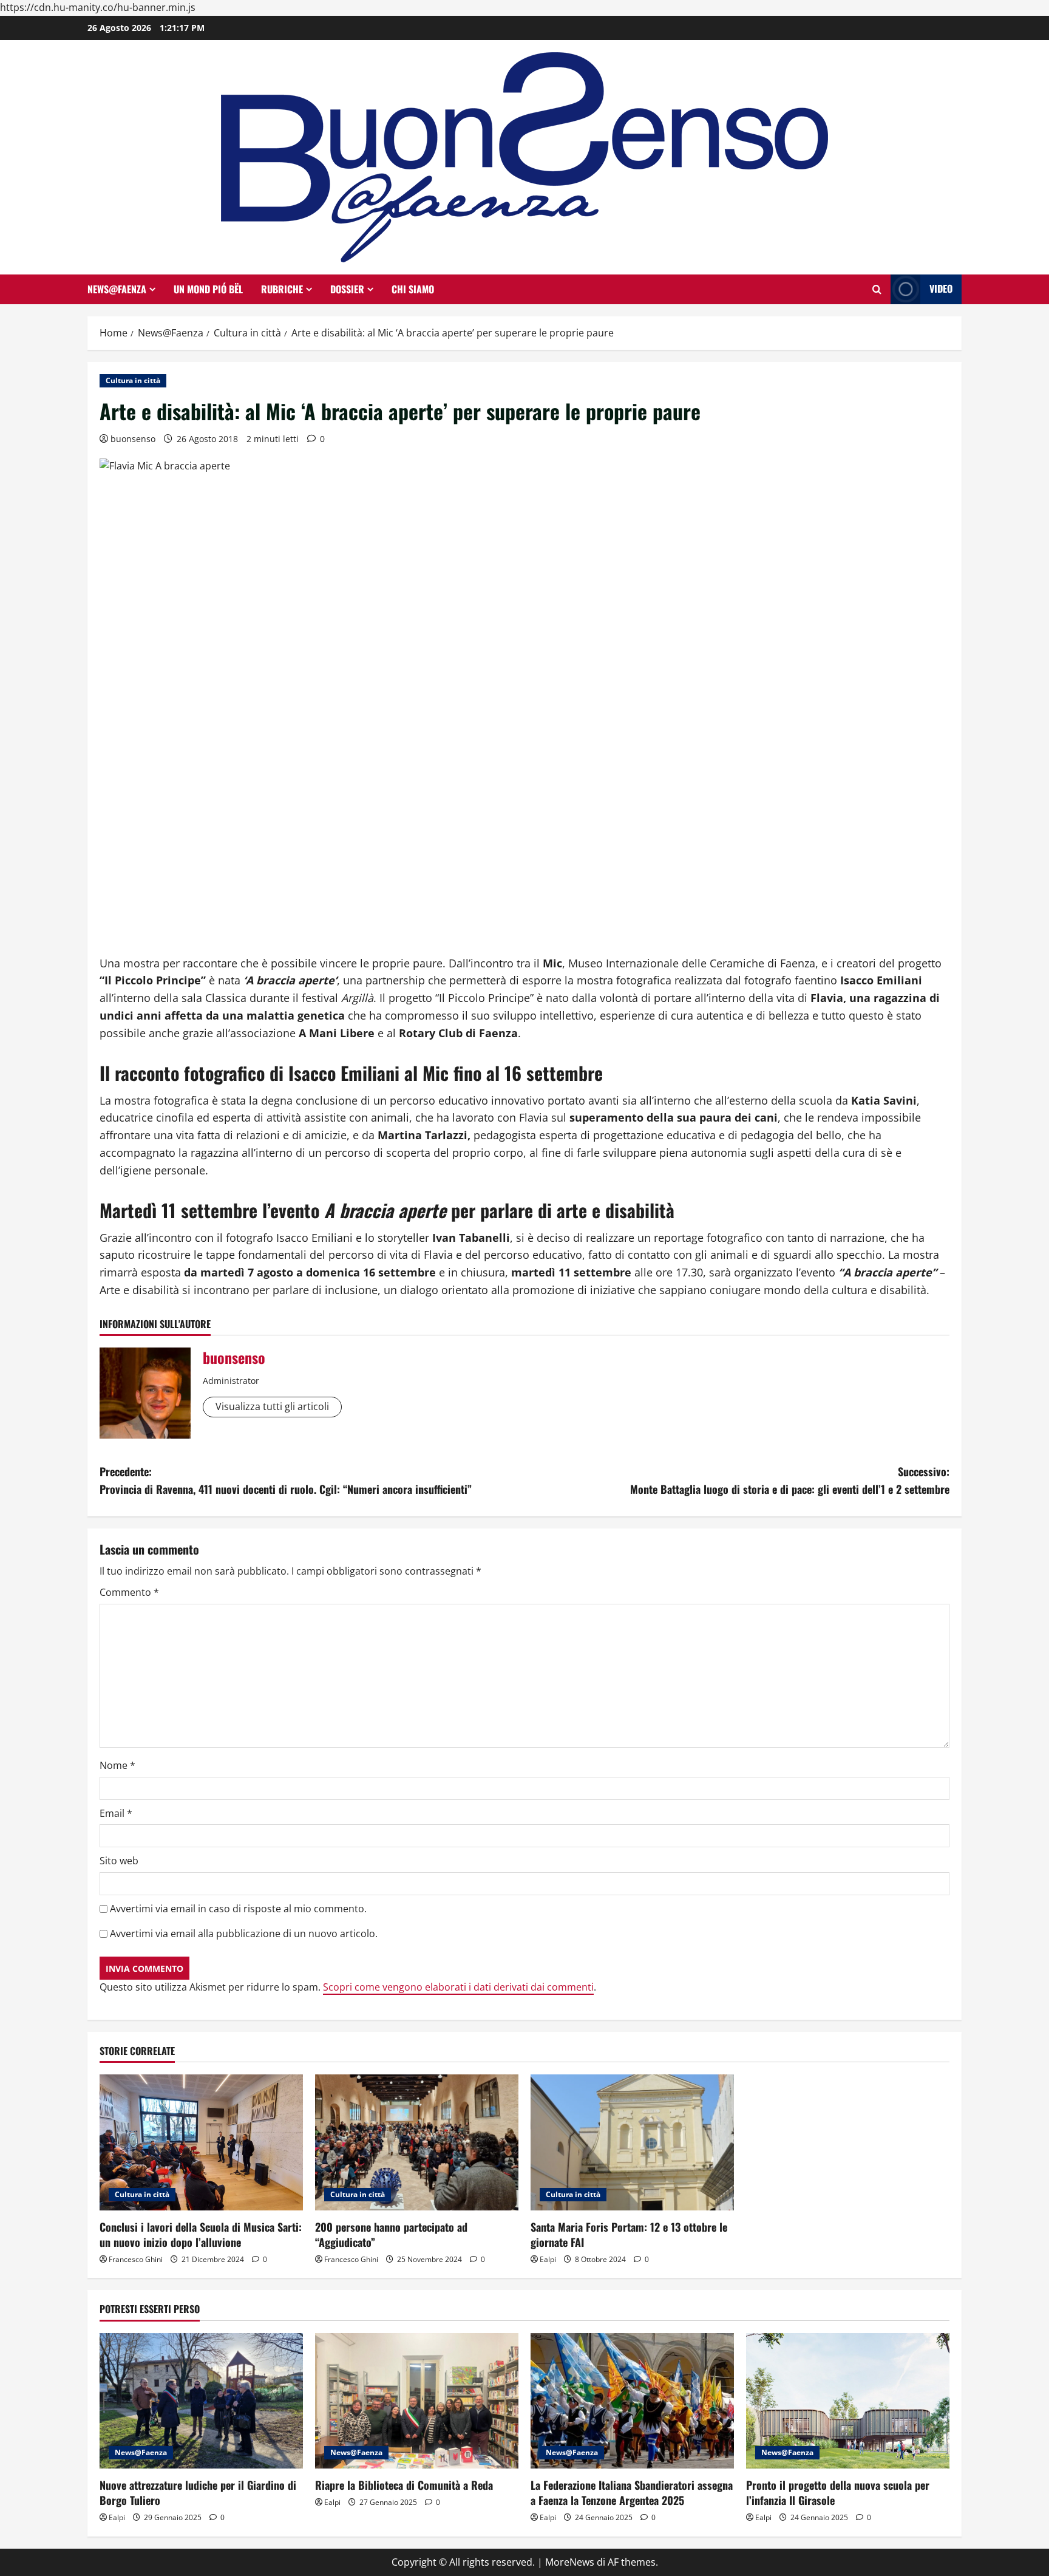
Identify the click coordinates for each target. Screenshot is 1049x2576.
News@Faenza (117, 289)
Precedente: (286, 1480)
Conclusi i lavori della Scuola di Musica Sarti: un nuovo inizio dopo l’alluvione (201, 2234)
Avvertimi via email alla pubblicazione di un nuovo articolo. (244, 1934)
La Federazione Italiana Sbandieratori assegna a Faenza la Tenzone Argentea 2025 (632, 2493)
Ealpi (548, 2259)
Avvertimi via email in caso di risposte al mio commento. (238, 1909)
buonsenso (133, 439)
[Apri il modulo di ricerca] (877, 289)
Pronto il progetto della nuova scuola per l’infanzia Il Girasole (838, 2493)
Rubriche (282, 289)
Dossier (347, 289)
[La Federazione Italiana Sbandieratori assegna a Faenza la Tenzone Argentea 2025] (632, 2401)
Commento (129, 1592)
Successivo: (790, 1480)
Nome (117, 1765)
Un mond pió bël (208, 289)
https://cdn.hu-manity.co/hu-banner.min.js (98, 7)
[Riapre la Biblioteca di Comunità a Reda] (417, 2401)
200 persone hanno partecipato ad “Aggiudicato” (391, 2234)
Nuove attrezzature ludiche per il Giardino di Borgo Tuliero (198, 2493)
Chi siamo (413, 289)
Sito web (119, 1861)
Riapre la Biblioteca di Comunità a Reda (404, 2485)
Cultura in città (133, 380)
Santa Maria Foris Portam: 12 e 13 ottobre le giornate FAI (629, 2234)
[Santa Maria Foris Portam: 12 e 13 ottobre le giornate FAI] (632, 2142)
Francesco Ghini (136, 2259)
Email (116, 1813)
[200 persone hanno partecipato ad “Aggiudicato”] (417, 2142)
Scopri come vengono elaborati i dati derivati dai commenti (458, 1987)
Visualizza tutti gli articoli (272, 1406)
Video (941, 288)
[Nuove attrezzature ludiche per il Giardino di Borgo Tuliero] (201, 2401)
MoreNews (570, 2562)
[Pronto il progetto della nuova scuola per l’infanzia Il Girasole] (848, 2401)
